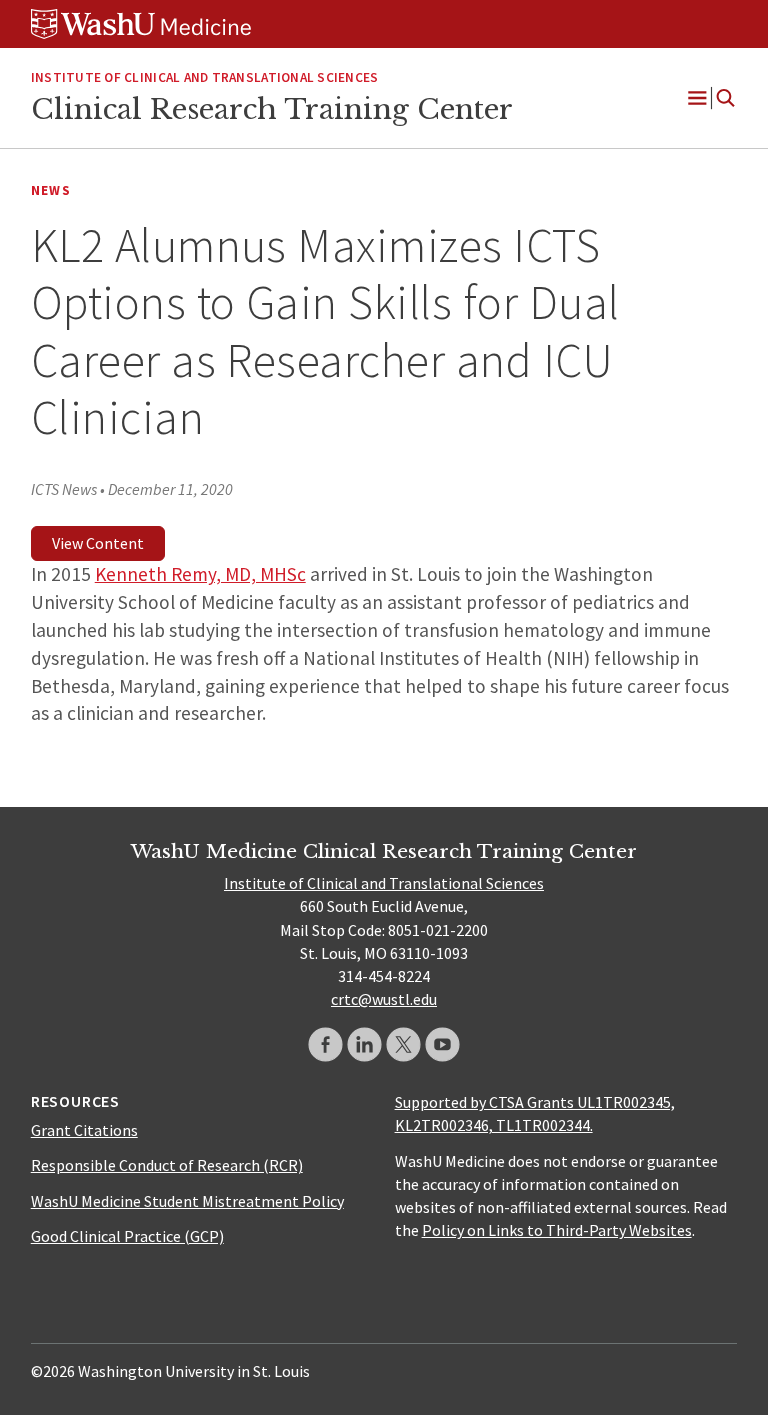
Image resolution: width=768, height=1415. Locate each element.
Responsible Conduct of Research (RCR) (167, 1165)
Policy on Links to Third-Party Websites (557, 1230)
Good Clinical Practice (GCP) (127, 1236)
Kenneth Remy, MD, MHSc (200, 574)
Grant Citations (84, 1130)
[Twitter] (403, 1044)
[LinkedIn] (364, 1044)
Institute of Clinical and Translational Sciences (205, 77)
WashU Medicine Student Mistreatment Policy (187, 1201)
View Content (98, 543)
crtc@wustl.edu (384, 999)
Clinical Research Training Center (272, 109)
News (51, 190)
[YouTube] (442, 1044)
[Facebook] (325, 1044)
